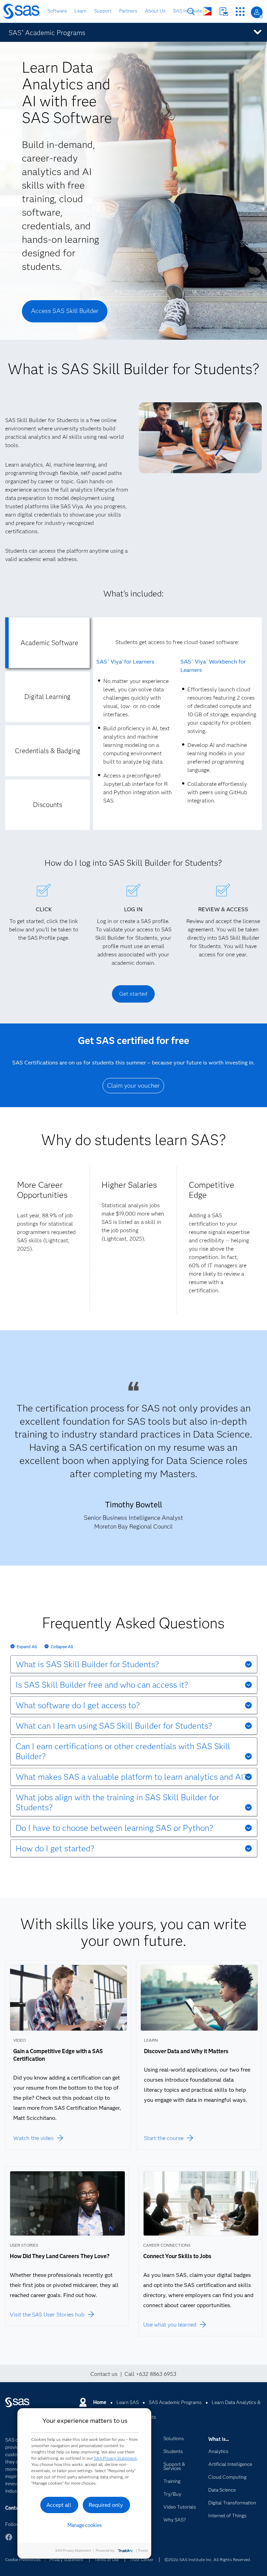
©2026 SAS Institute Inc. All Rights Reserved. (208, 2559)
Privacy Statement (66, 2559)
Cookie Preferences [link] (23, 2559)
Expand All (27, 1647)
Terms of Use (107, 2559)
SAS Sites (240, 12)
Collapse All (62, 1647)
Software (57, 11)
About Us (155, 11)
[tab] (47, 643)
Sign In (257, 12)
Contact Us (224, 12)
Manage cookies (85, 2525)
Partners (128, 11)
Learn (80, 11)
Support (103, 11)
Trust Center (141, 2559)
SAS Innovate (188, 11)
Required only (106, 2505)
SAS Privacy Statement (115, 2458)
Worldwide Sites (207, 11)
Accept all (59, 2505)
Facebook (9, 2540)
